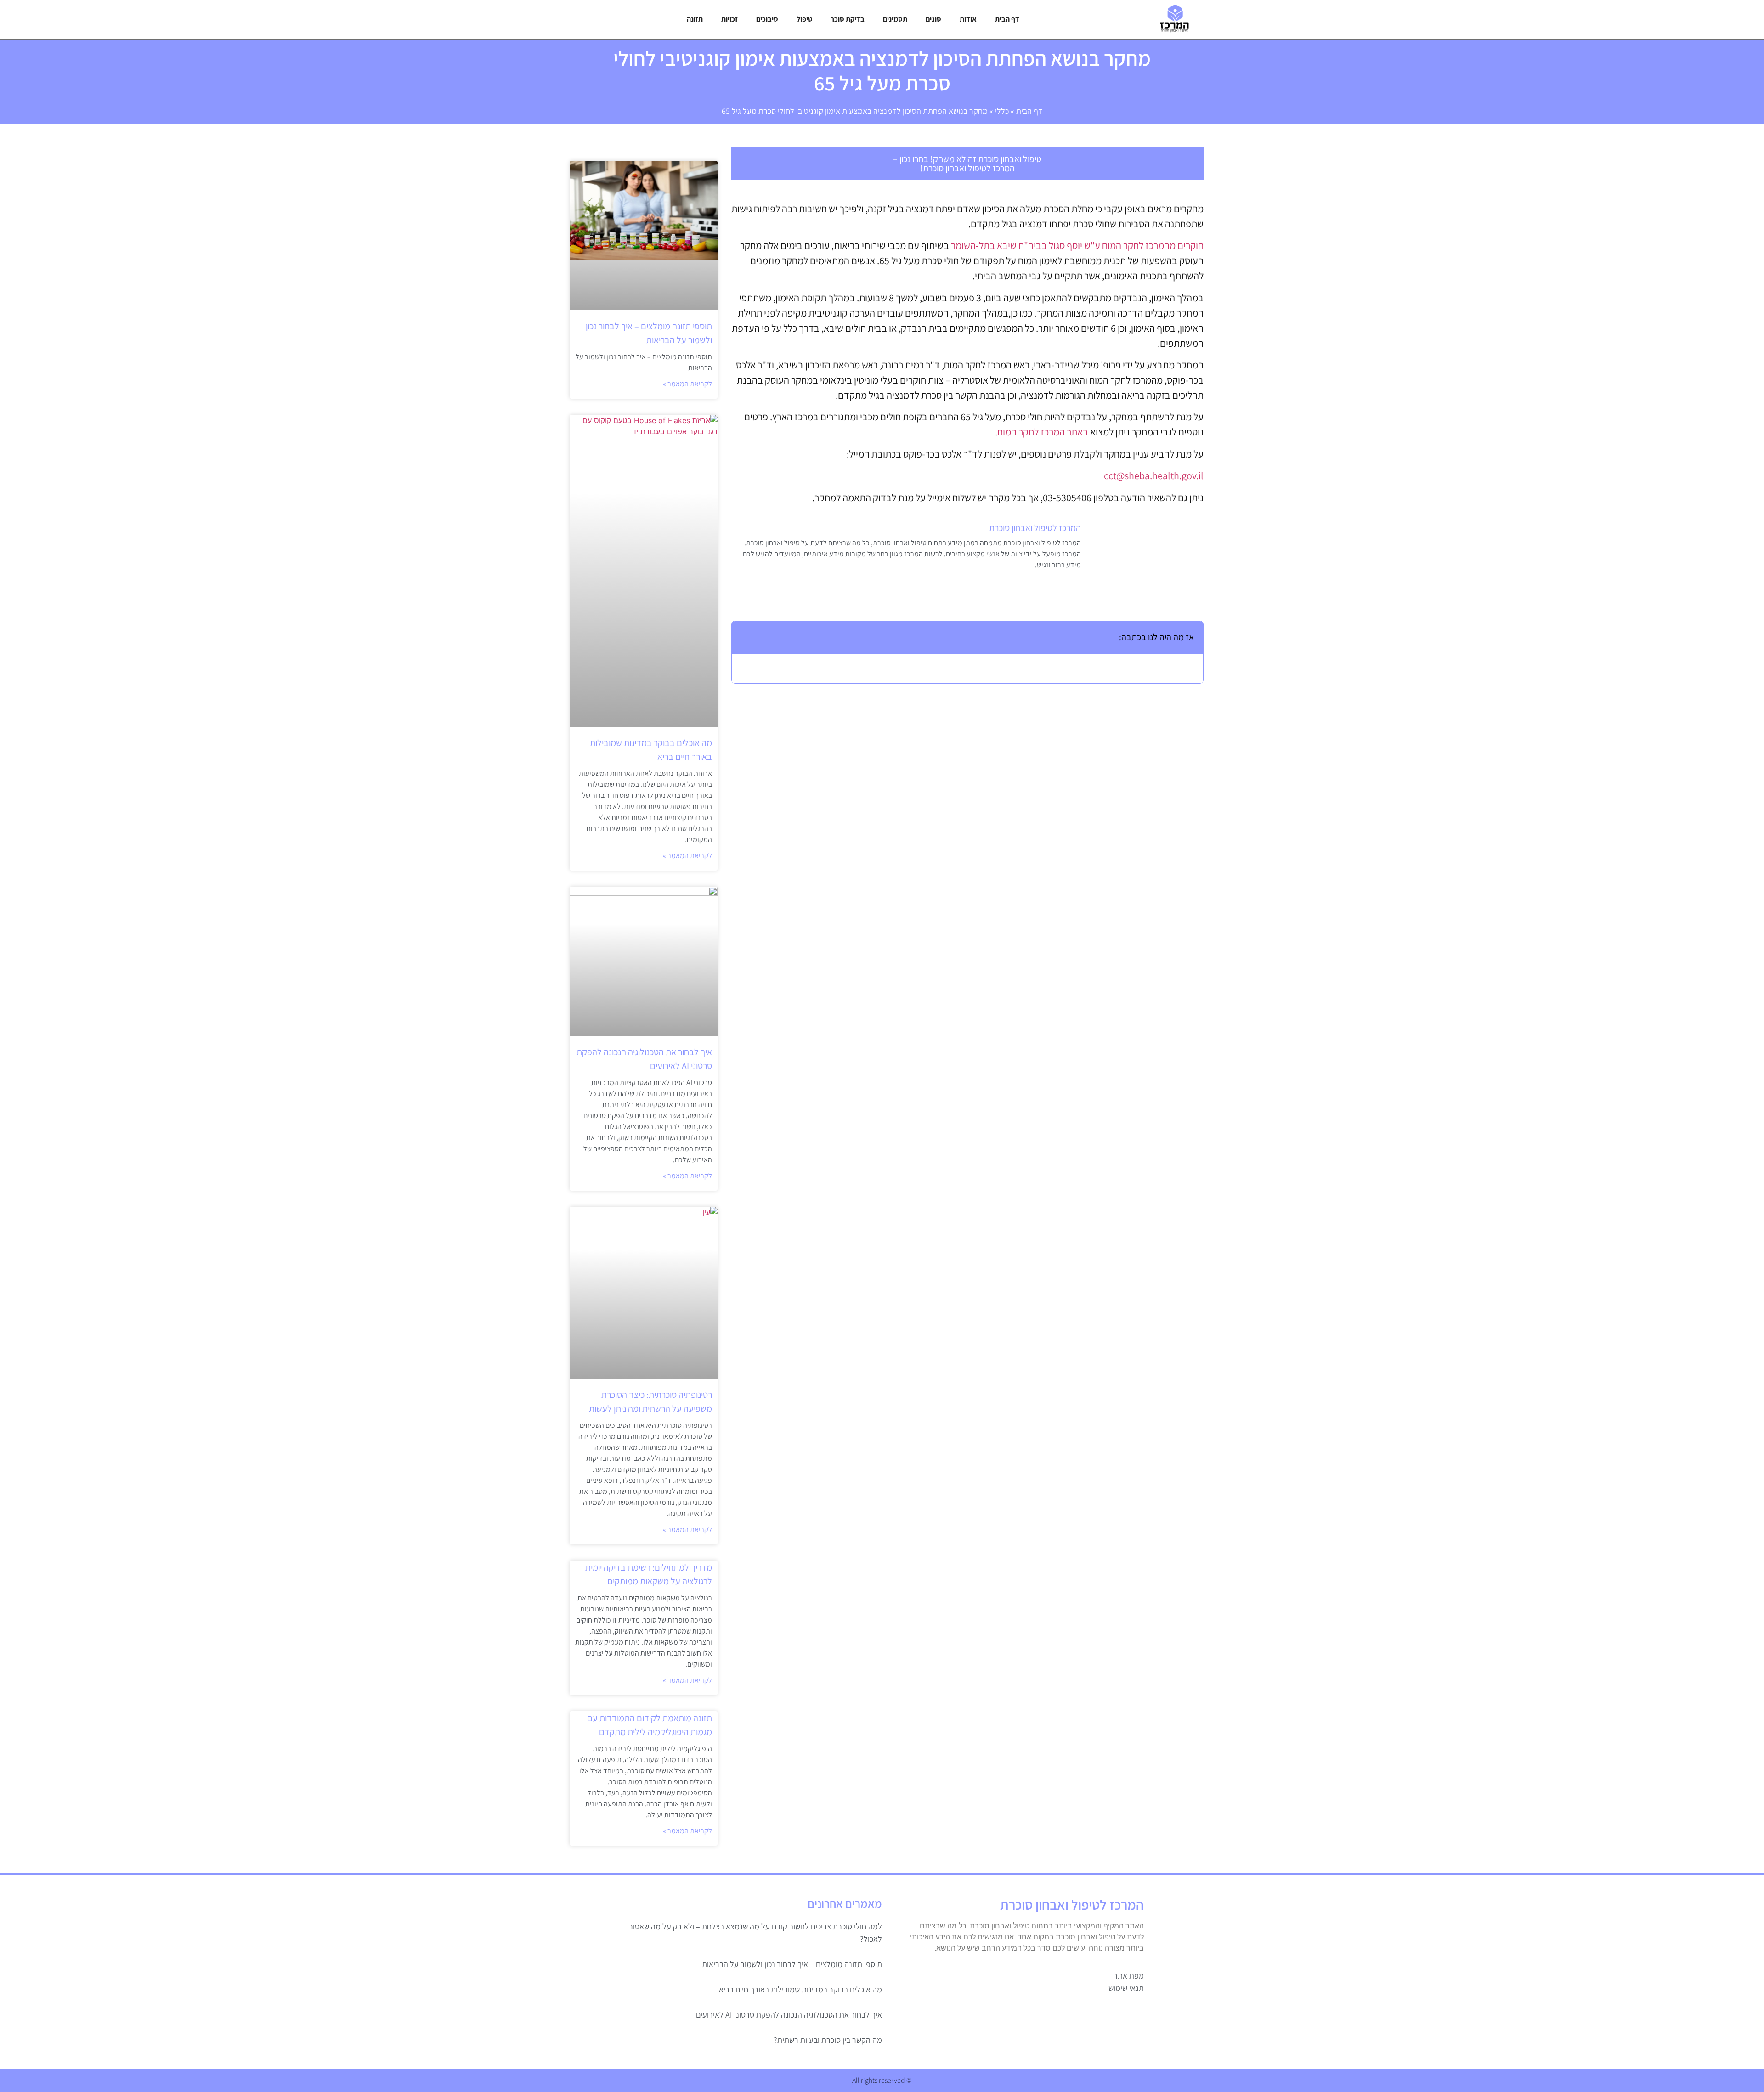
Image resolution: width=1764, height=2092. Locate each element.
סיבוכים (767, 19)
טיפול (804, 19)
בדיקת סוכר (848, 19)
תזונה (695, 19)
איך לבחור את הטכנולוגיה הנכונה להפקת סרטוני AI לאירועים (789, 2015)
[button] (745, 637)
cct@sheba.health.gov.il (1154, 475)
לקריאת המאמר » (687, 384)
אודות (968, 19)
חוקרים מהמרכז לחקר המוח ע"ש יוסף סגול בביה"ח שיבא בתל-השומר (1077, 245)
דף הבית (1007, 19)
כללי (1002, 111)
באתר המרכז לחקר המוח (1043, 432)
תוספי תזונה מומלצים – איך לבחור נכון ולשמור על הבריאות (792, 1964)
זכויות (729, 19)
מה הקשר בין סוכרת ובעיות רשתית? (828, 2040)
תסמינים (895, 19)
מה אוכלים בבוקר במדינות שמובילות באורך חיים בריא (800, 1989)
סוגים (933, 19)
